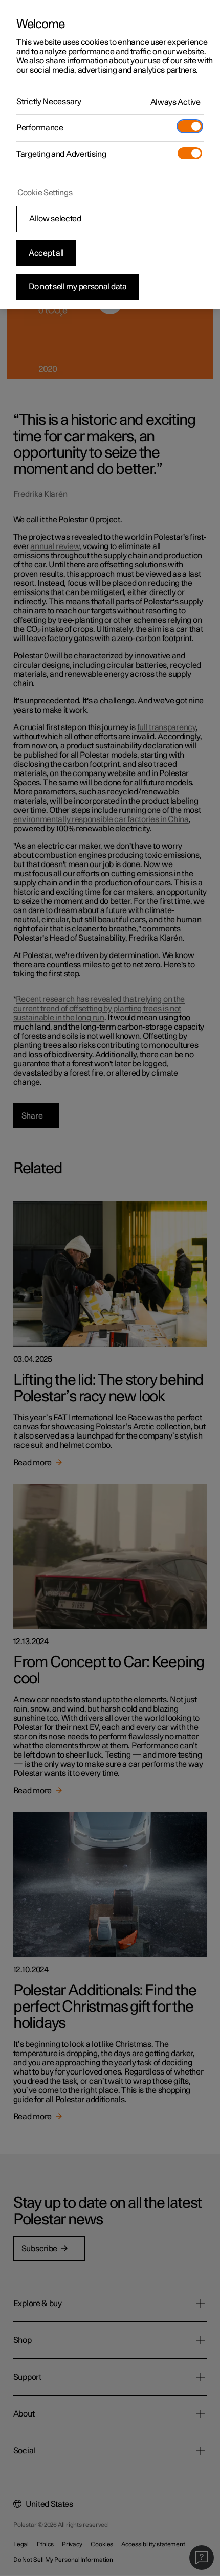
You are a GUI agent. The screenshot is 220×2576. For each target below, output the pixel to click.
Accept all (46, 253)
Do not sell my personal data (78, 287)
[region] (110, 155)
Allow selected (55, 219)
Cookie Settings (45, 193)
